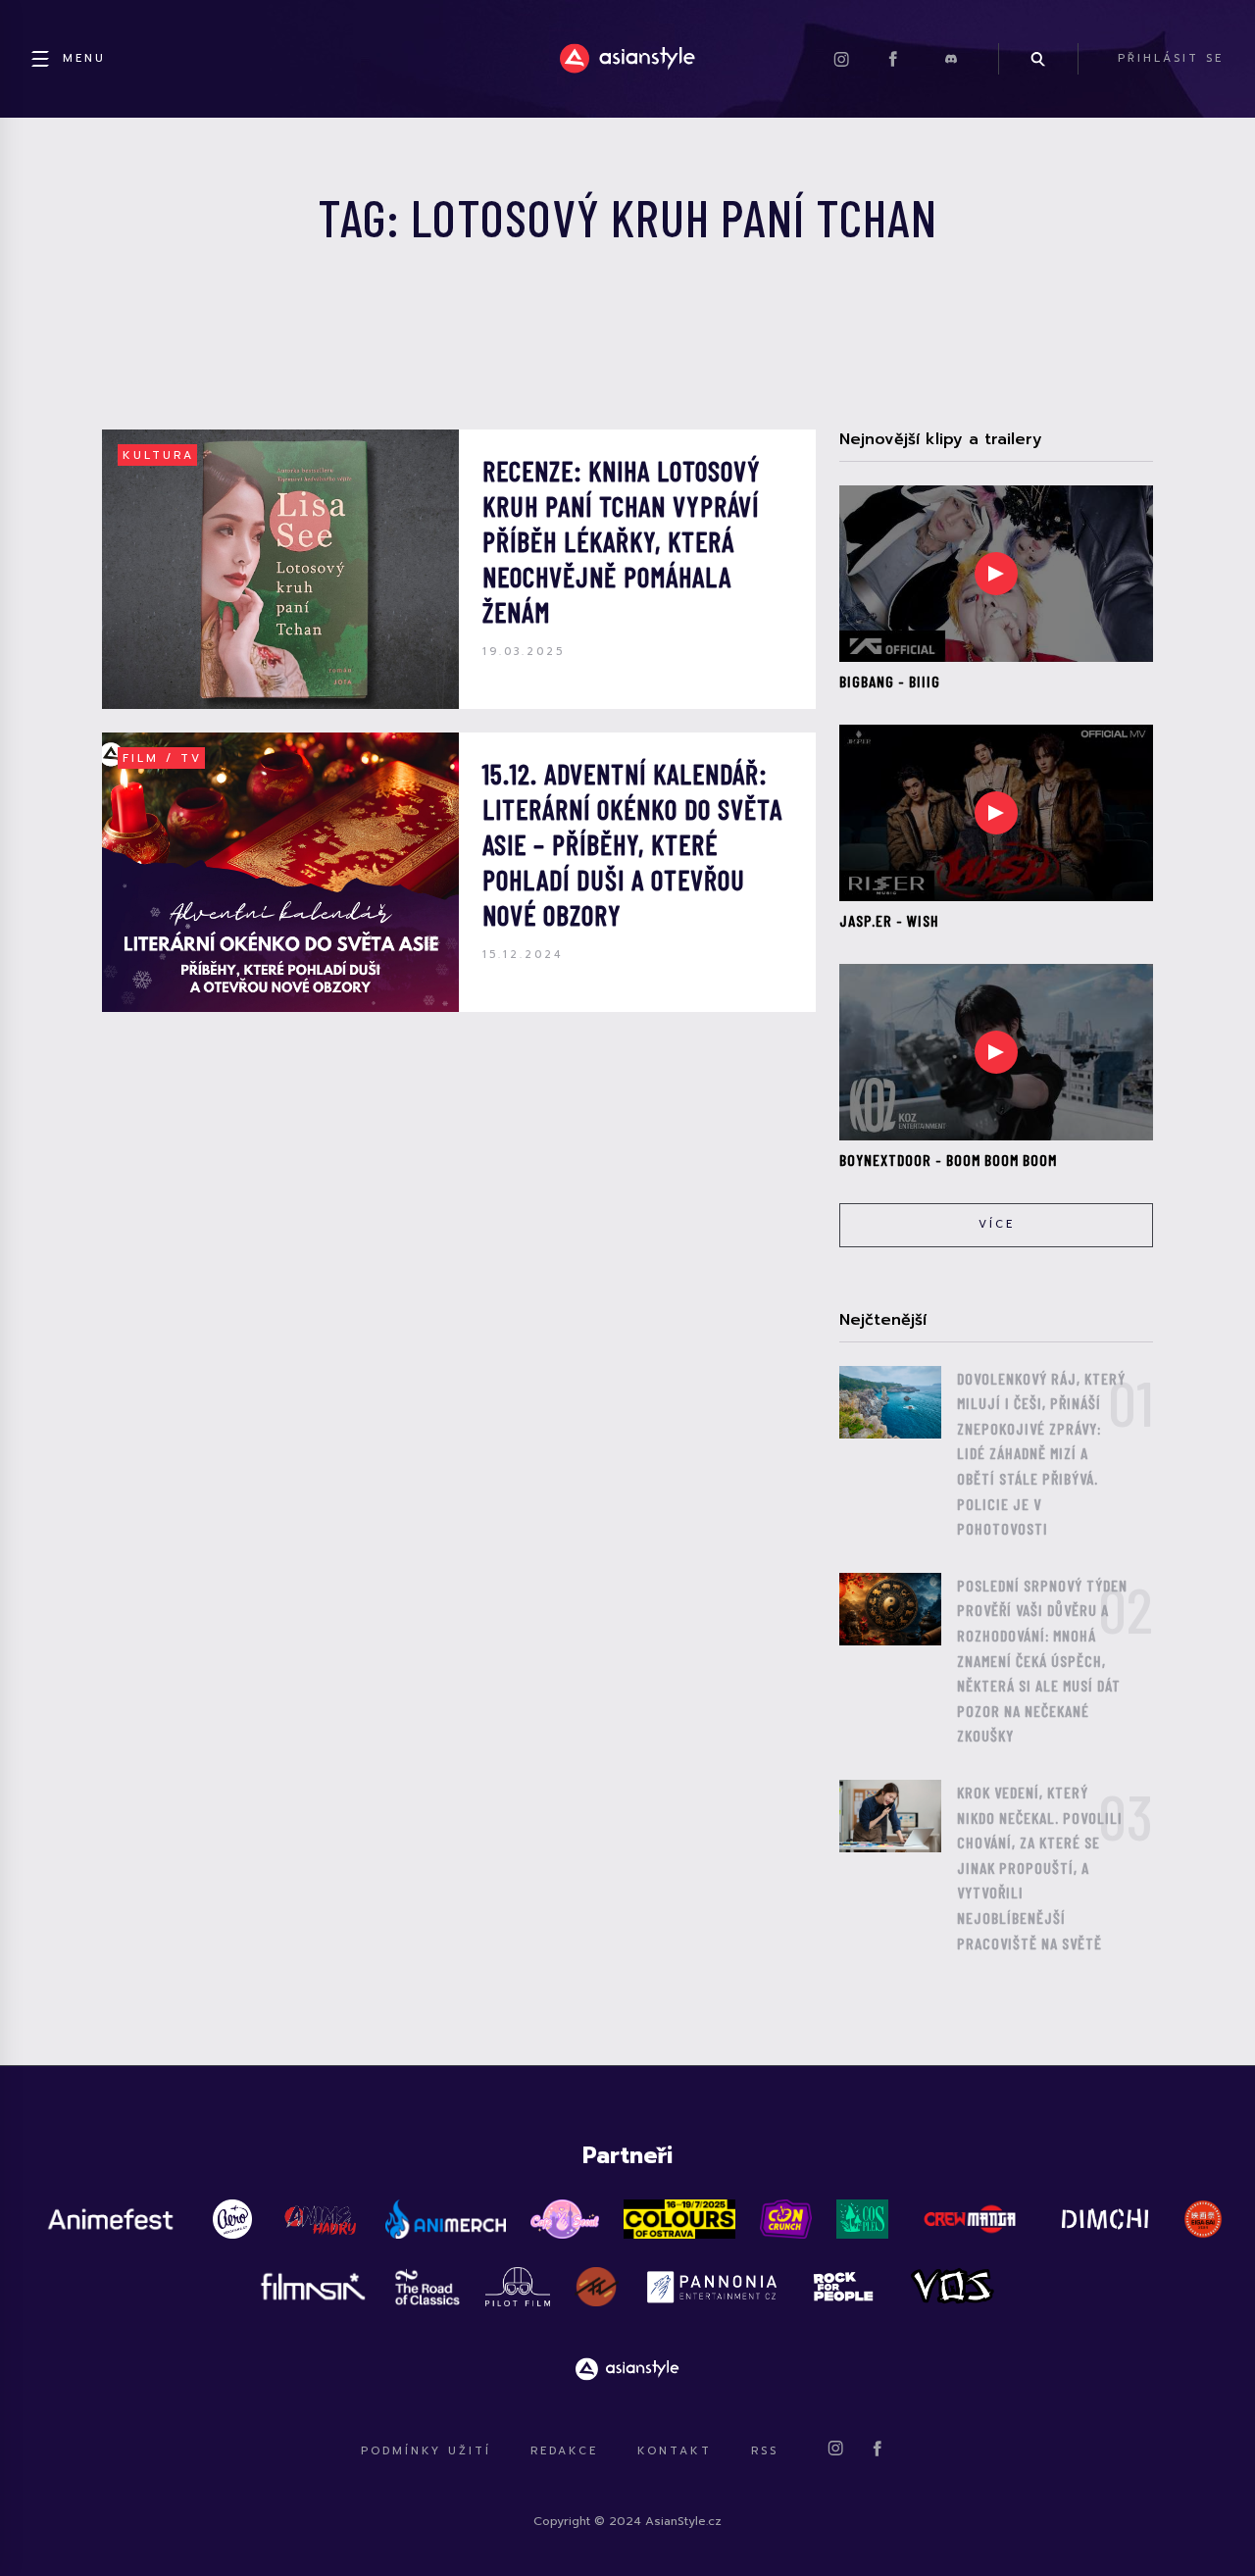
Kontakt (675, 2451)
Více (997, 1224)
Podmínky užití (426, 2451)
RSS (765, 2451)
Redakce (564, 2451)
